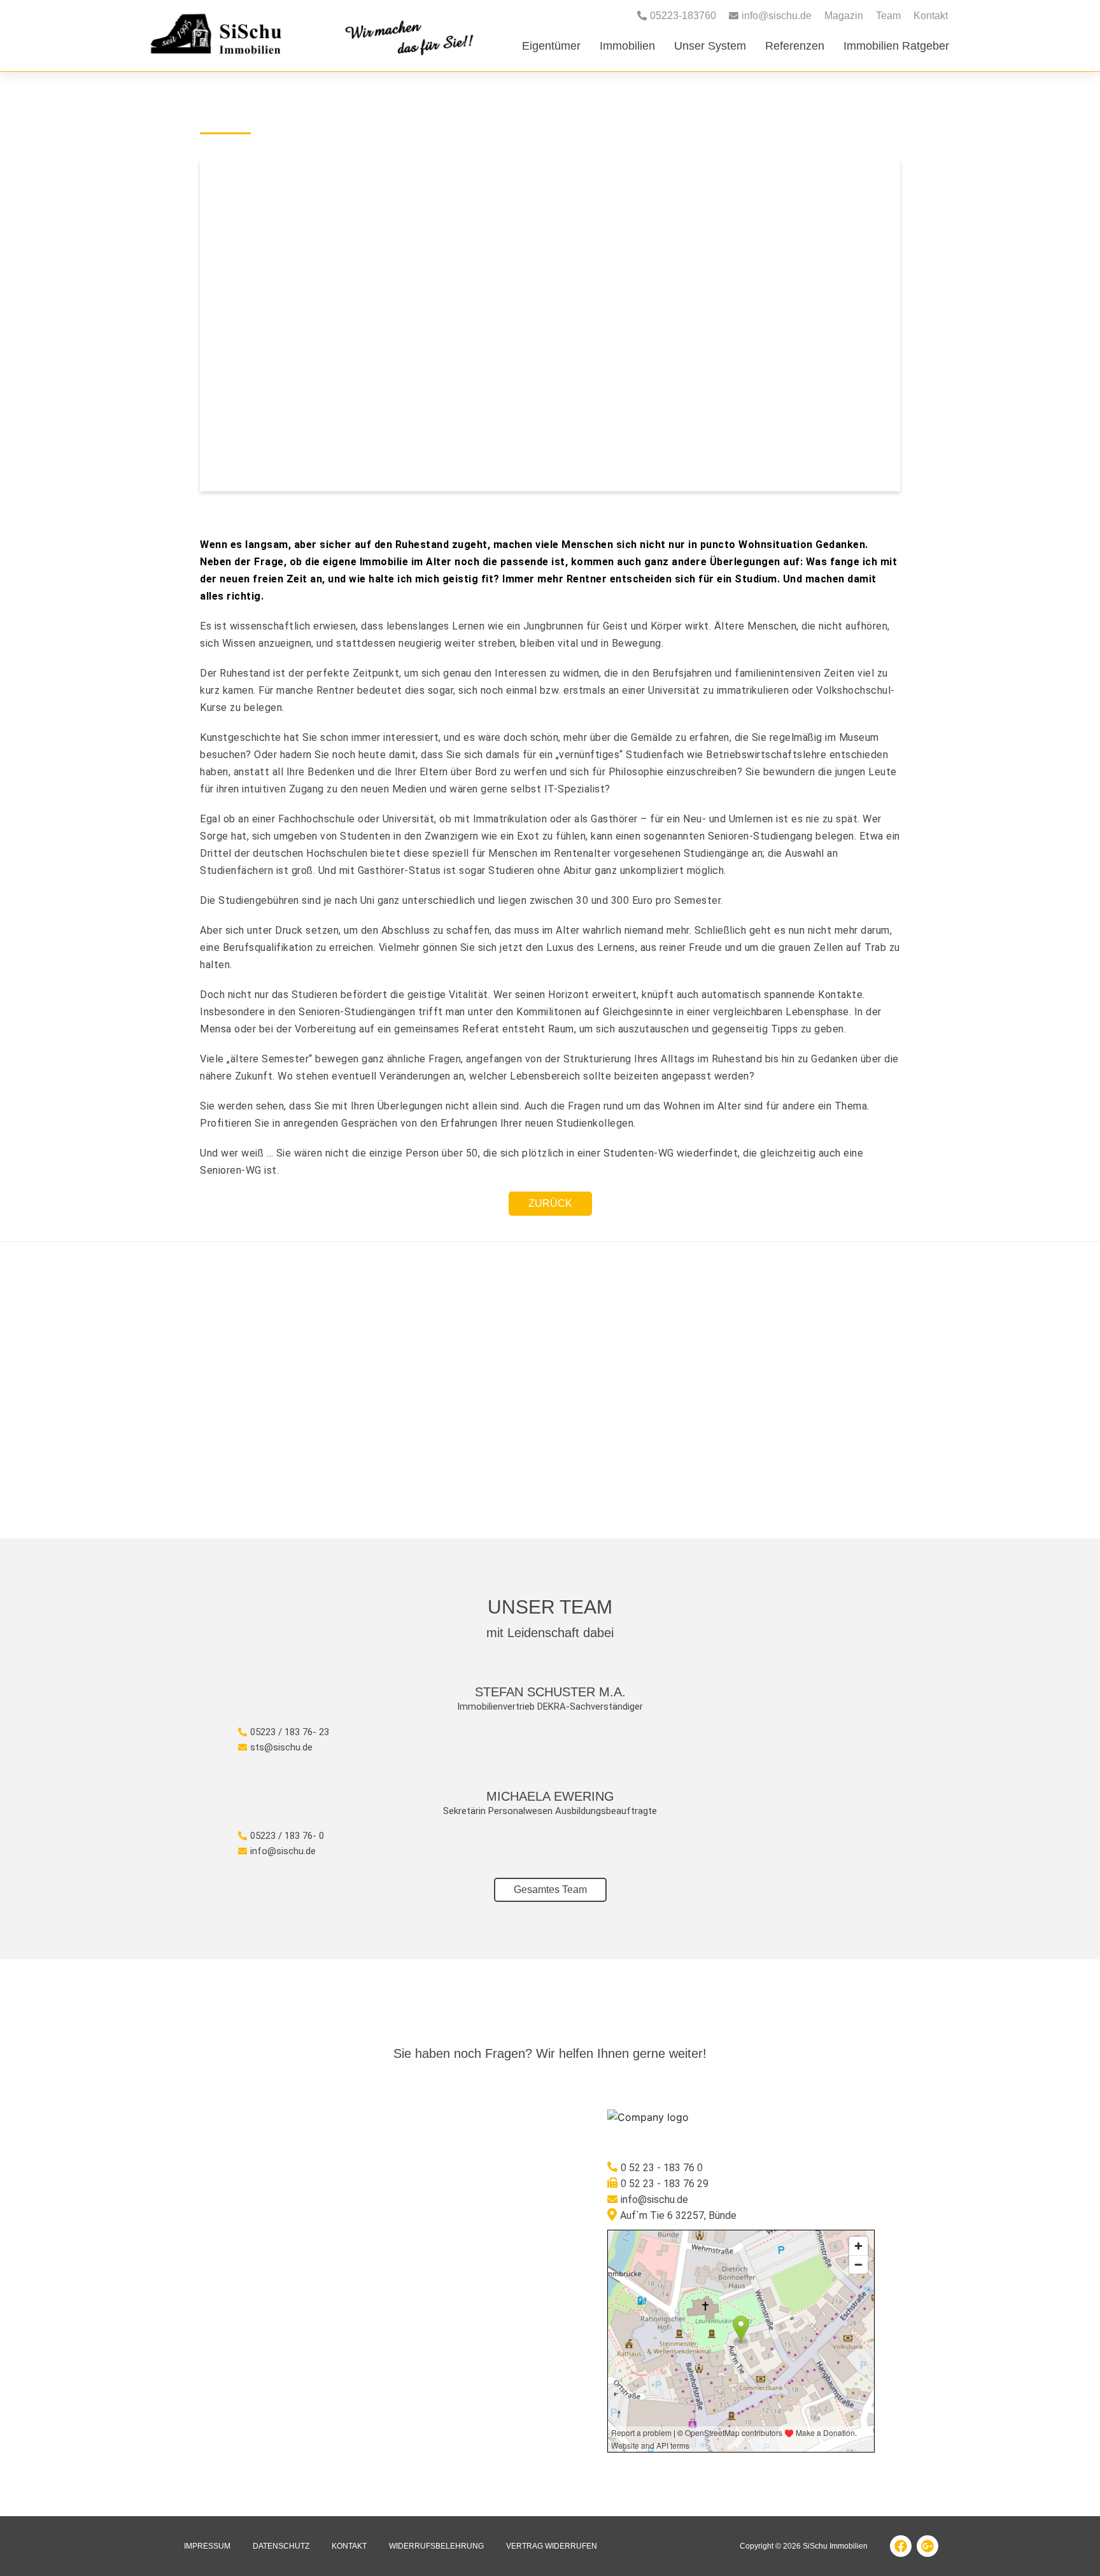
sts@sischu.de (281, 1747)
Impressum (207, 2546)
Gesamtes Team (550, 1890)
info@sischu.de (283, 1851)
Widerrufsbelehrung (436, 2546)
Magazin (844, 16)
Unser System (710, 46)
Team (888, 16)
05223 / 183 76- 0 (287, 1836)
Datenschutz (281, 2546)
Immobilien (627, 46)
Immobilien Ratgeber (896, 46)
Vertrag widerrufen (552, 2546)
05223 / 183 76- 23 (290, 1732)
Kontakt (931, 16)
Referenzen (795, 46)
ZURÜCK (550, 1203)
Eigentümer (551, 46)
